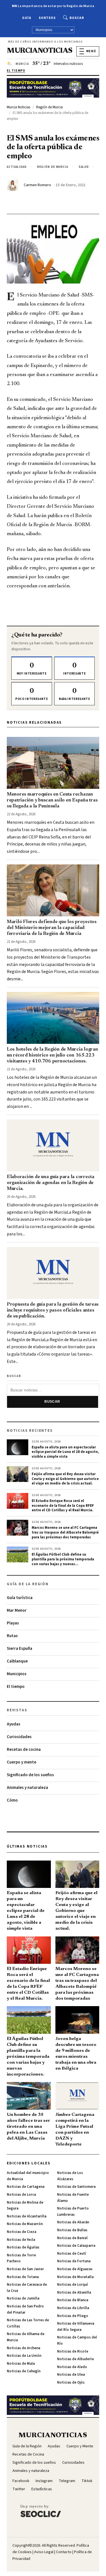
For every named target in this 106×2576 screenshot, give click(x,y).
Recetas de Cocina (28, 2454)
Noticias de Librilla (73, 2308)
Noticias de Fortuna (74, 2261)
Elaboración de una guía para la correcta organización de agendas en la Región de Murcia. (51, 1183)
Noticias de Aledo (72, 2367)
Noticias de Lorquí (73, 2285)
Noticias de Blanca (73, 2300)
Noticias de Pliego (73, 2316)
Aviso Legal (44, 2552)
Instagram (44, 2481)
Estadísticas (42, 2489)
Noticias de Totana (23, 2277)
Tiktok (87, 2481)
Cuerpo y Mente (80, 2446)
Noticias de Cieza (21, 2232)
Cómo (12, 1800)
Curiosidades (19, 1737)
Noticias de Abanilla (74, 2292)
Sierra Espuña (20, 1649)
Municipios (17, 1674)
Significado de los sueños (30, 1775)
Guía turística (20, 1598)
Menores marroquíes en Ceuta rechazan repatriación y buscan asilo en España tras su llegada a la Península (52, 800)
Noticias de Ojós (71, 2382)
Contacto (64, 2552)
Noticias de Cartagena (26, 2187)
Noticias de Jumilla (23, 2298)
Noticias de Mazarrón (25, 2224)
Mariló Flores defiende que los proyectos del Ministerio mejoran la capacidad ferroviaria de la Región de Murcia (52, 928)
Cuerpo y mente (21, 1762)
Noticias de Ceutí (72, 2254)
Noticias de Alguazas (75, 2269)
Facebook (21, 2481)
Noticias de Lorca (21, 2195)
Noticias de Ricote (73, 2351)
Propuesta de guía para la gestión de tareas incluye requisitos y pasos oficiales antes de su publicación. (53, 1310)
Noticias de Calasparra (76, 2246)
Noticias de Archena (23, 2348)
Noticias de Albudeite (75, 2359)
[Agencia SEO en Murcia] (41, 2511)
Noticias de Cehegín (24, 2371)
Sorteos (47, 18)
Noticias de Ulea (71, 2375)
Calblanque (17, 1661)
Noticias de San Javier (25, 2269)
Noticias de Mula (21, 2364)
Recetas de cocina (24, 1750)
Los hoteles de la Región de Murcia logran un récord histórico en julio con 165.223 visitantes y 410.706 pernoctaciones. (52, 1055)
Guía (27, 18)
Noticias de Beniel (72, 2238)
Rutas (12, 1636)
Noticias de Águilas (23, 2247)
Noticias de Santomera (76, 2187)
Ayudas (14, 1724)
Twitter (19, 2489)
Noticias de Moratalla (75, 2277)
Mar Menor (17, 1610)
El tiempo (16, 1687)
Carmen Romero (37, 185)
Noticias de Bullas (72, 2230)
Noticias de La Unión (24, 2356)
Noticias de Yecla (21, 2240)
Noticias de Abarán (73, 2222)
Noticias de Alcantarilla (27, 2216)
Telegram (67, 2481)
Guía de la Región (27, 2446)
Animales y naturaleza (27, 1788)
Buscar (77, 18)
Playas (13, 1623)
